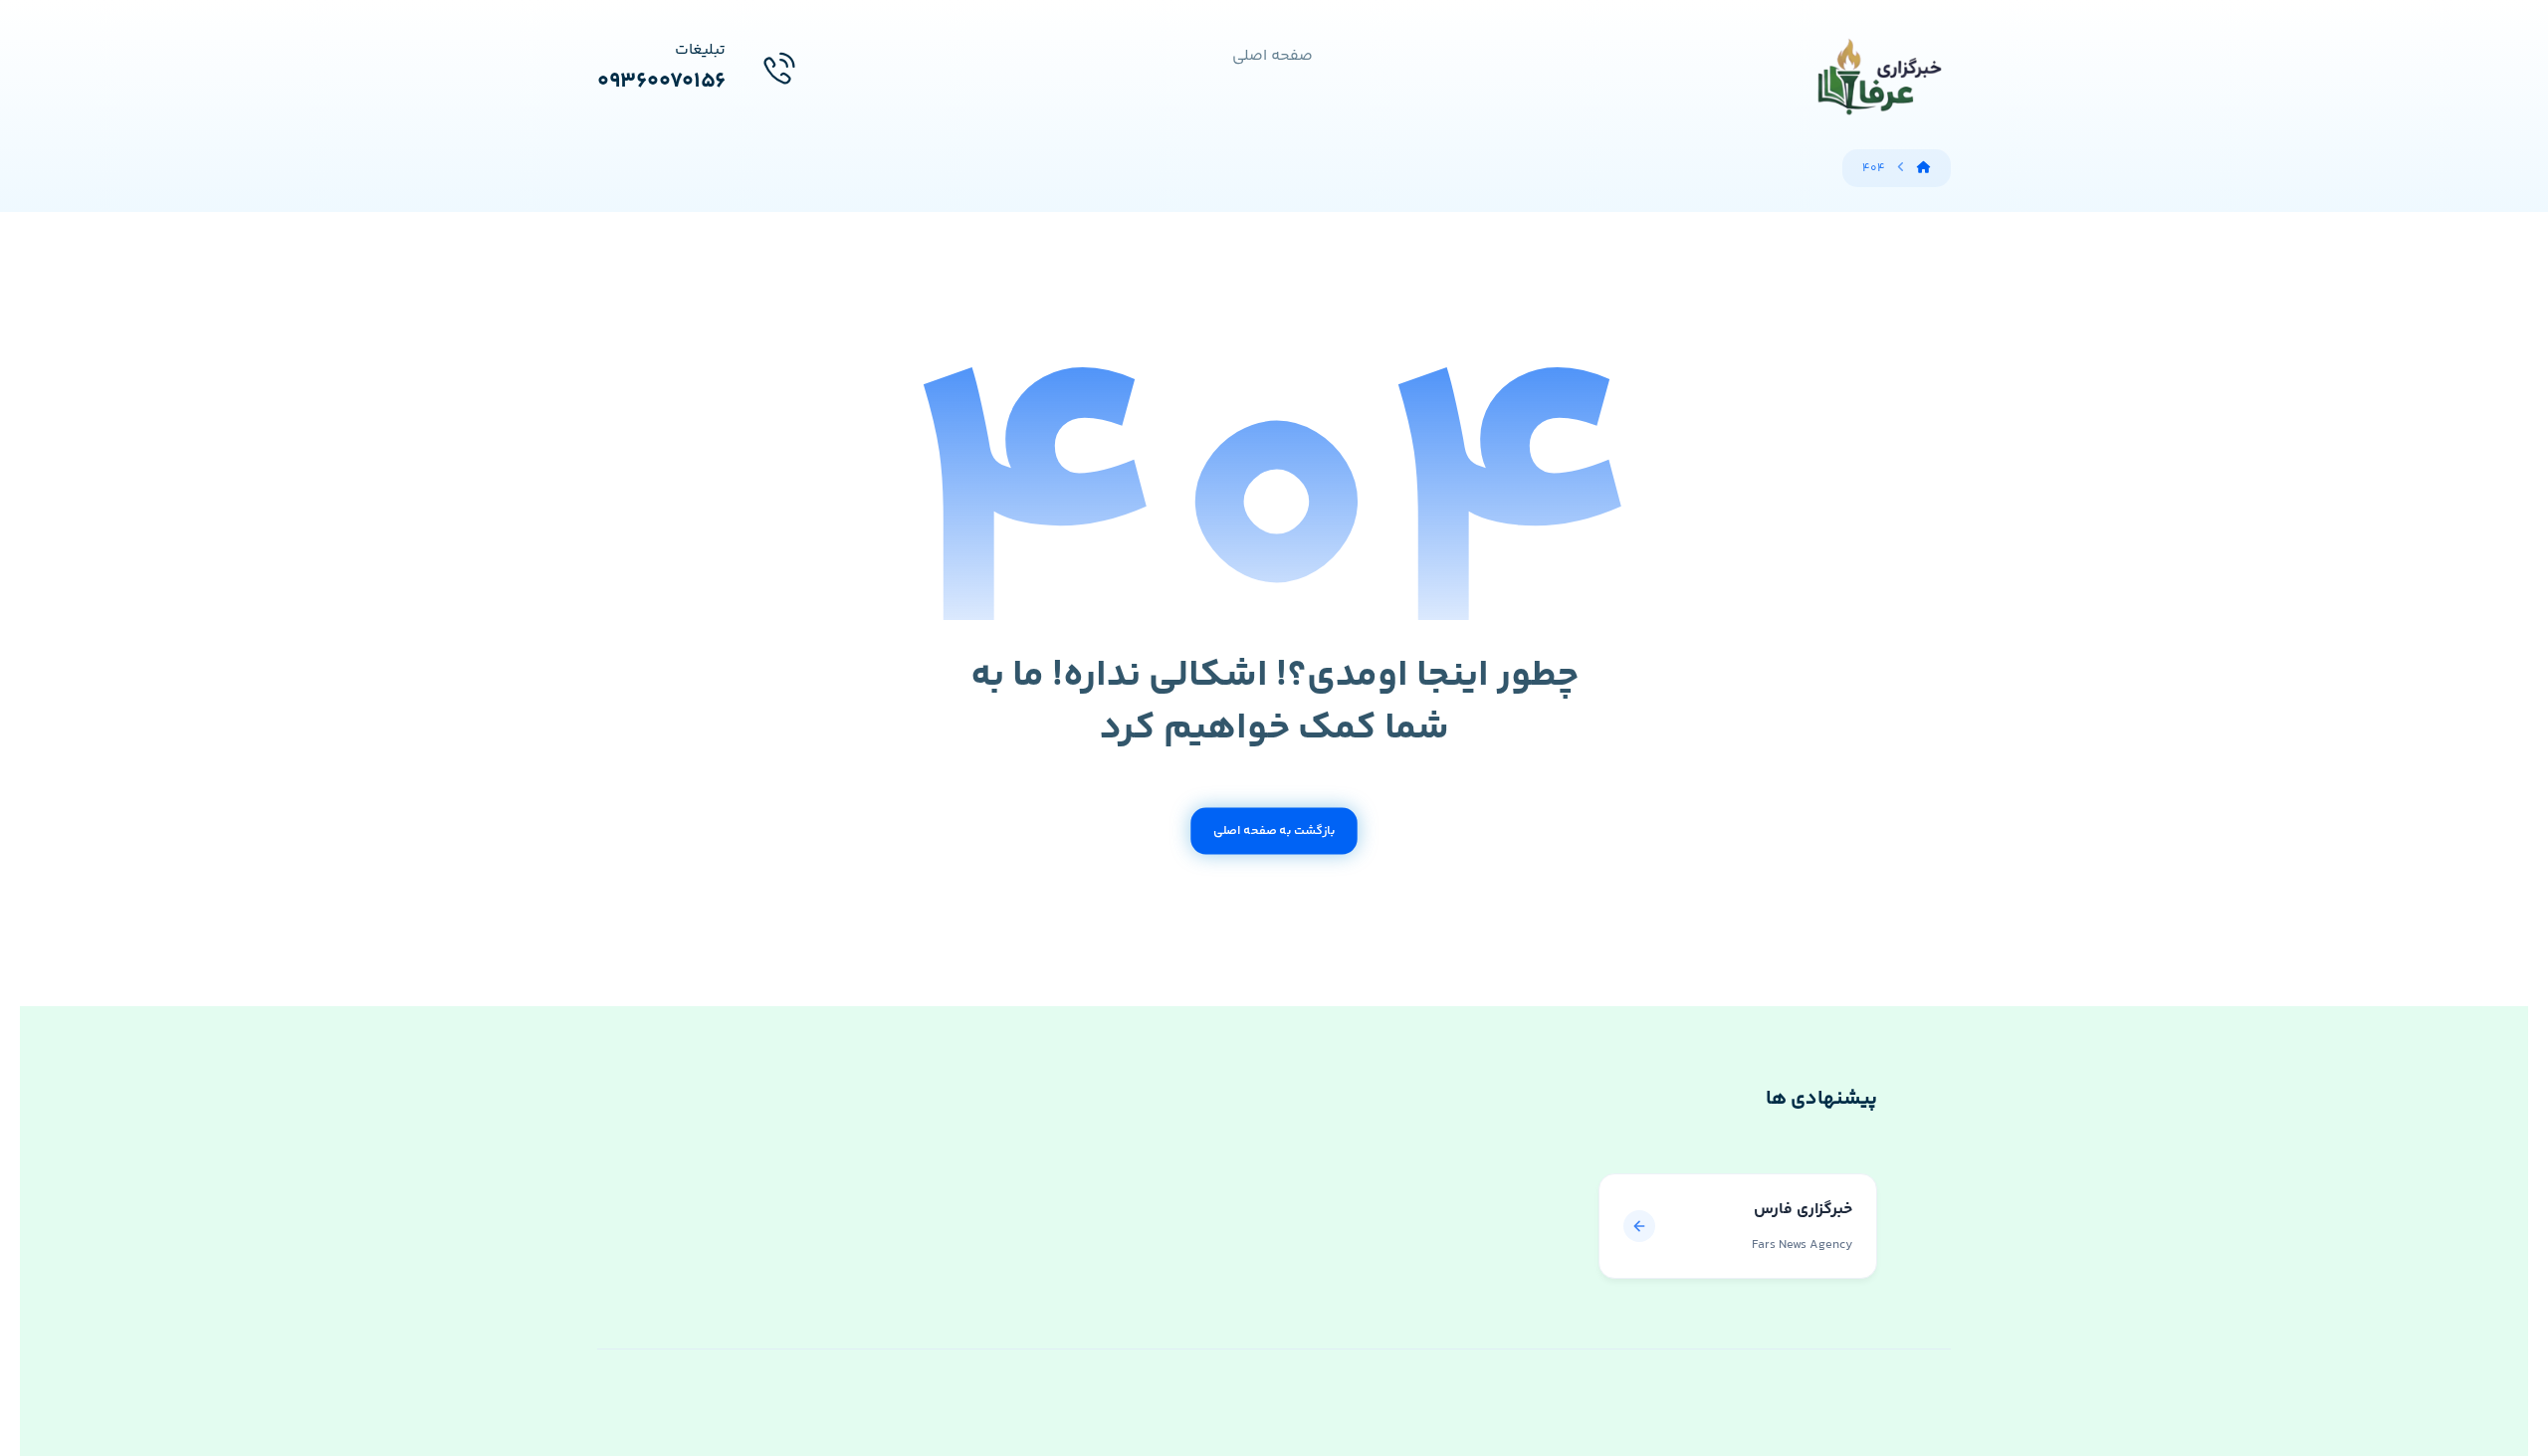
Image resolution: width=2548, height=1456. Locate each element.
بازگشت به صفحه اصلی (1274, 831)
